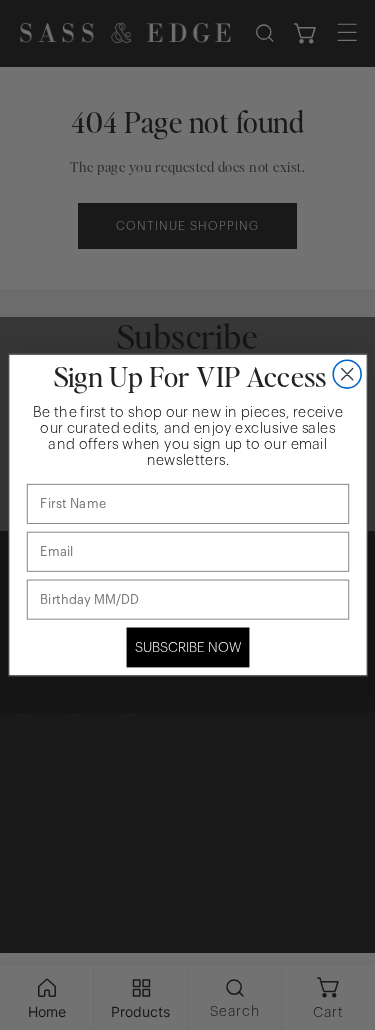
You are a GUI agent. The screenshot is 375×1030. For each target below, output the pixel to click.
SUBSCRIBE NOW (187, 648)
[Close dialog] (347, 374)
